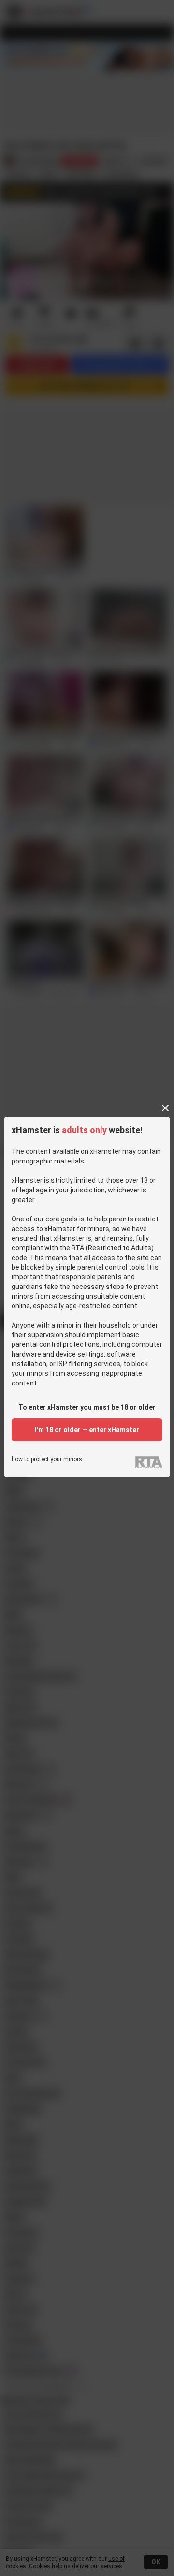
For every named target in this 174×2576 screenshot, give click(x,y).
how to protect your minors (47, 1460)
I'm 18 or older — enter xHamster (87, 1430)
